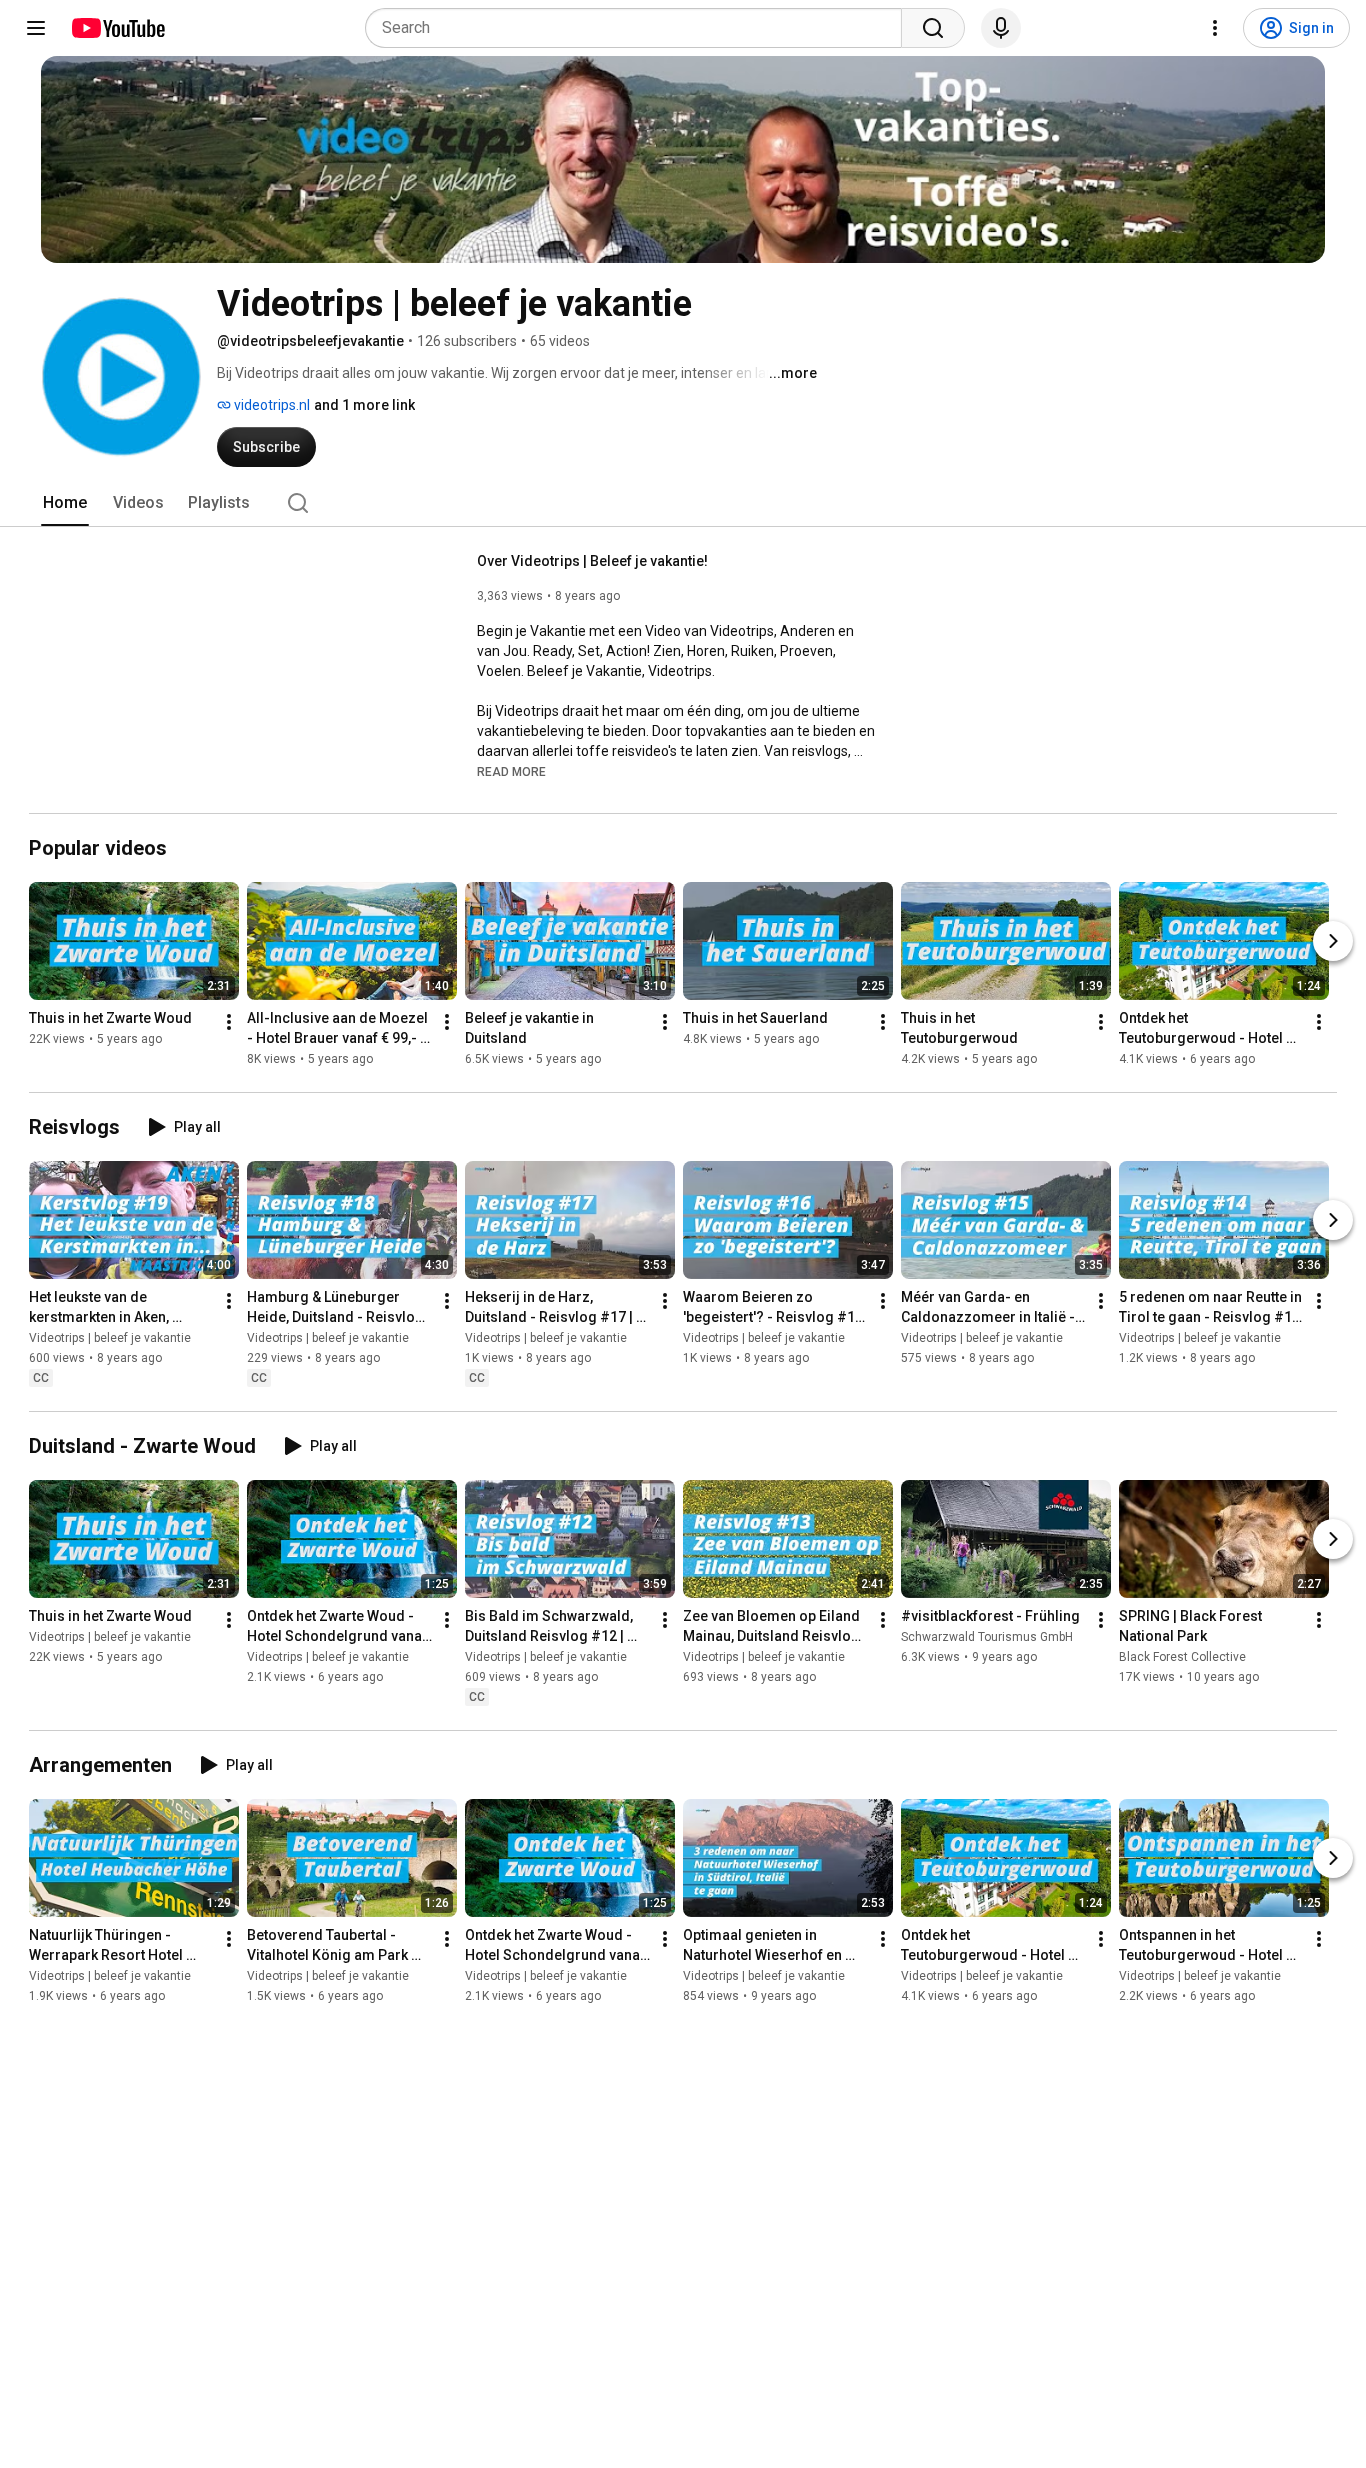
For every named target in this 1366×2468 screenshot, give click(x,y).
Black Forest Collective (1182, 1657)
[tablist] (683, 503)
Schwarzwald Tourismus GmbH (987, 1637)
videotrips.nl (270, 405)
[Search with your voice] (1001, 28)
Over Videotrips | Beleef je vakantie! (592, 561)
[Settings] (1215, 28)
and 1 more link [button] (364, 405)
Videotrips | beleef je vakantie (110, 1338)
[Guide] (36, 28)
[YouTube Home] (117, 28)
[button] (511, 771)
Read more (511, 772)
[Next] (1333, 941)
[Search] (933, 28)
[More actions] (229, 1022)
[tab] (65, 503)
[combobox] (639, 28)
